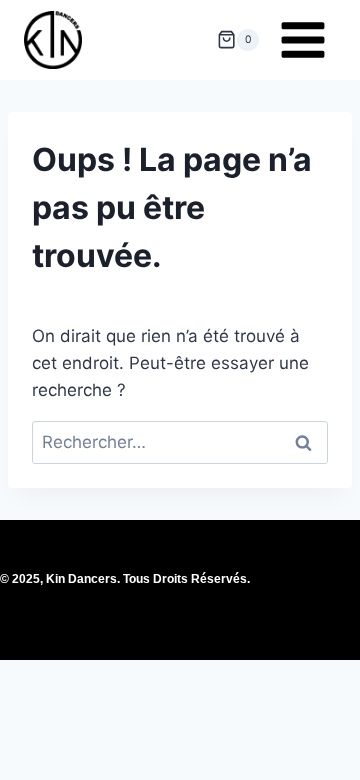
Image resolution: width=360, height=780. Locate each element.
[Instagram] (180, 600)
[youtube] (223, 600)
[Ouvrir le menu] (302, 39)
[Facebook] (137, 600)
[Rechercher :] (180, 442)
